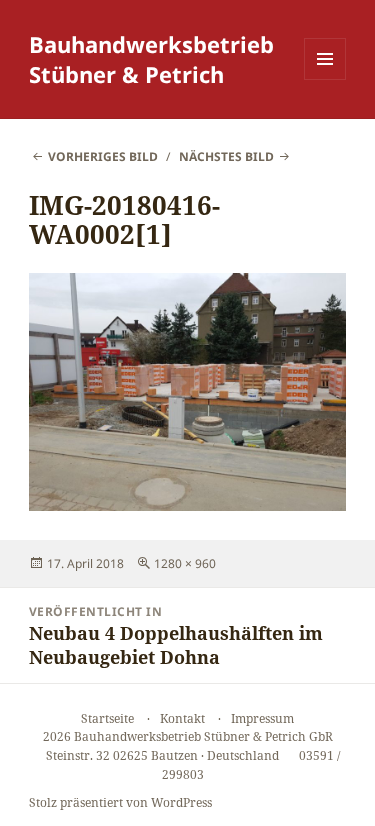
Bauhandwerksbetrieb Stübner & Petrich (151, 59)
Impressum (262, 718)
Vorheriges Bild (103, 156)
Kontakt (182, 718)
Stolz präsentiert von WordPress (120, 802)
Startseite (107, 718)
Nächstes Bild (226, 156)
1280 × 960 (185, 563)
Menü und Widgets (325, 79)
